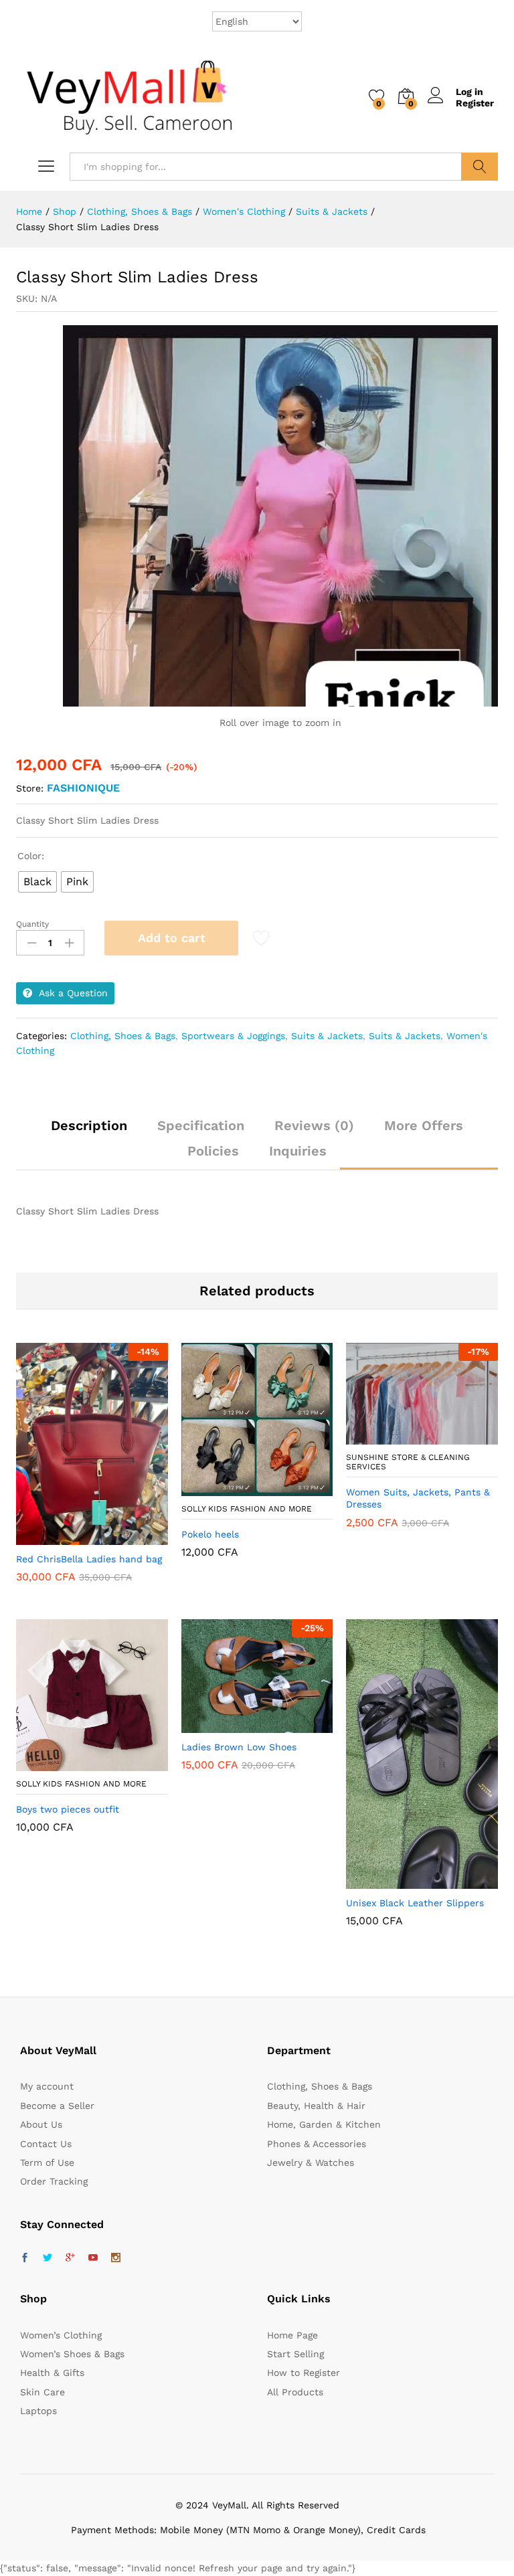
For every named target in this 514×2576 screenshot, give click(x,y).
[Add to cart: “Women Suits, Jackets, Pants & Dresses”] (390, 1437)
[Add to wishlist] (120, 1537)
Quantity (32, 924)
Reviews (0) (314, 1125)
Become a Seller (57, 2106)
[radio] (37, 882)
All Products (295, 2392)
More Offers (424, 1125)
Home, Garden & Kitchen (324, 2124)
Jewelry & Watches (311, 2163)
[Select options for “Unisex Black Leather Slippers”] (390, 1881)
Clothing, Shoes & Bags (123, 1036)
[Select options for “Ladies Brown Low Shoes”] (224, 1725)
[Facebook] (25, 2258)
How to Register (304, 2373)
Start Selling (295, 2354)
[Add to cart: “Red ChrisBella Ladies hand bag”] (59, 1537)
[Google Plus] (70, 2258)
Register (475, 103)
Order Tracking (54, 2181)
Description (89, 1125)
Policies (213, 1151)
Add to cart (172, 938)
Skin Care (42, 2392)
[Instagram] (116, 2258)
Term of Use (47, 2163)
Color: (31, 856)
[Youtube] (93, 2258)
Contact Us (46, 2144)
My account (47, 2086)
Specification (201, 1125)
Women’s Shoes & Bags (72, 2354)
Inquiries (298, 1151)
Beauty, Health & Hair (316, 2106)
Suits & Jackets (327, 1036)
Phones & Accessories (317, 2144)
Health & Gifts (52, 2373)
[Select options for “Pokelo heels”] (224, 1488)
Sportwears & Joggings (233, 1036)
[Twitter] (48, 2258)
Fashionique (83, 788)
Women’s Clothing (61, 2335)
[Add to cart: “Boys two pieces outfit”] (59, 1763)
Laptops (38, 2411)
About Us (41, 2124)
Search (480, 167)
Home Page (292, 2335)
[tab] (89, 1131)
